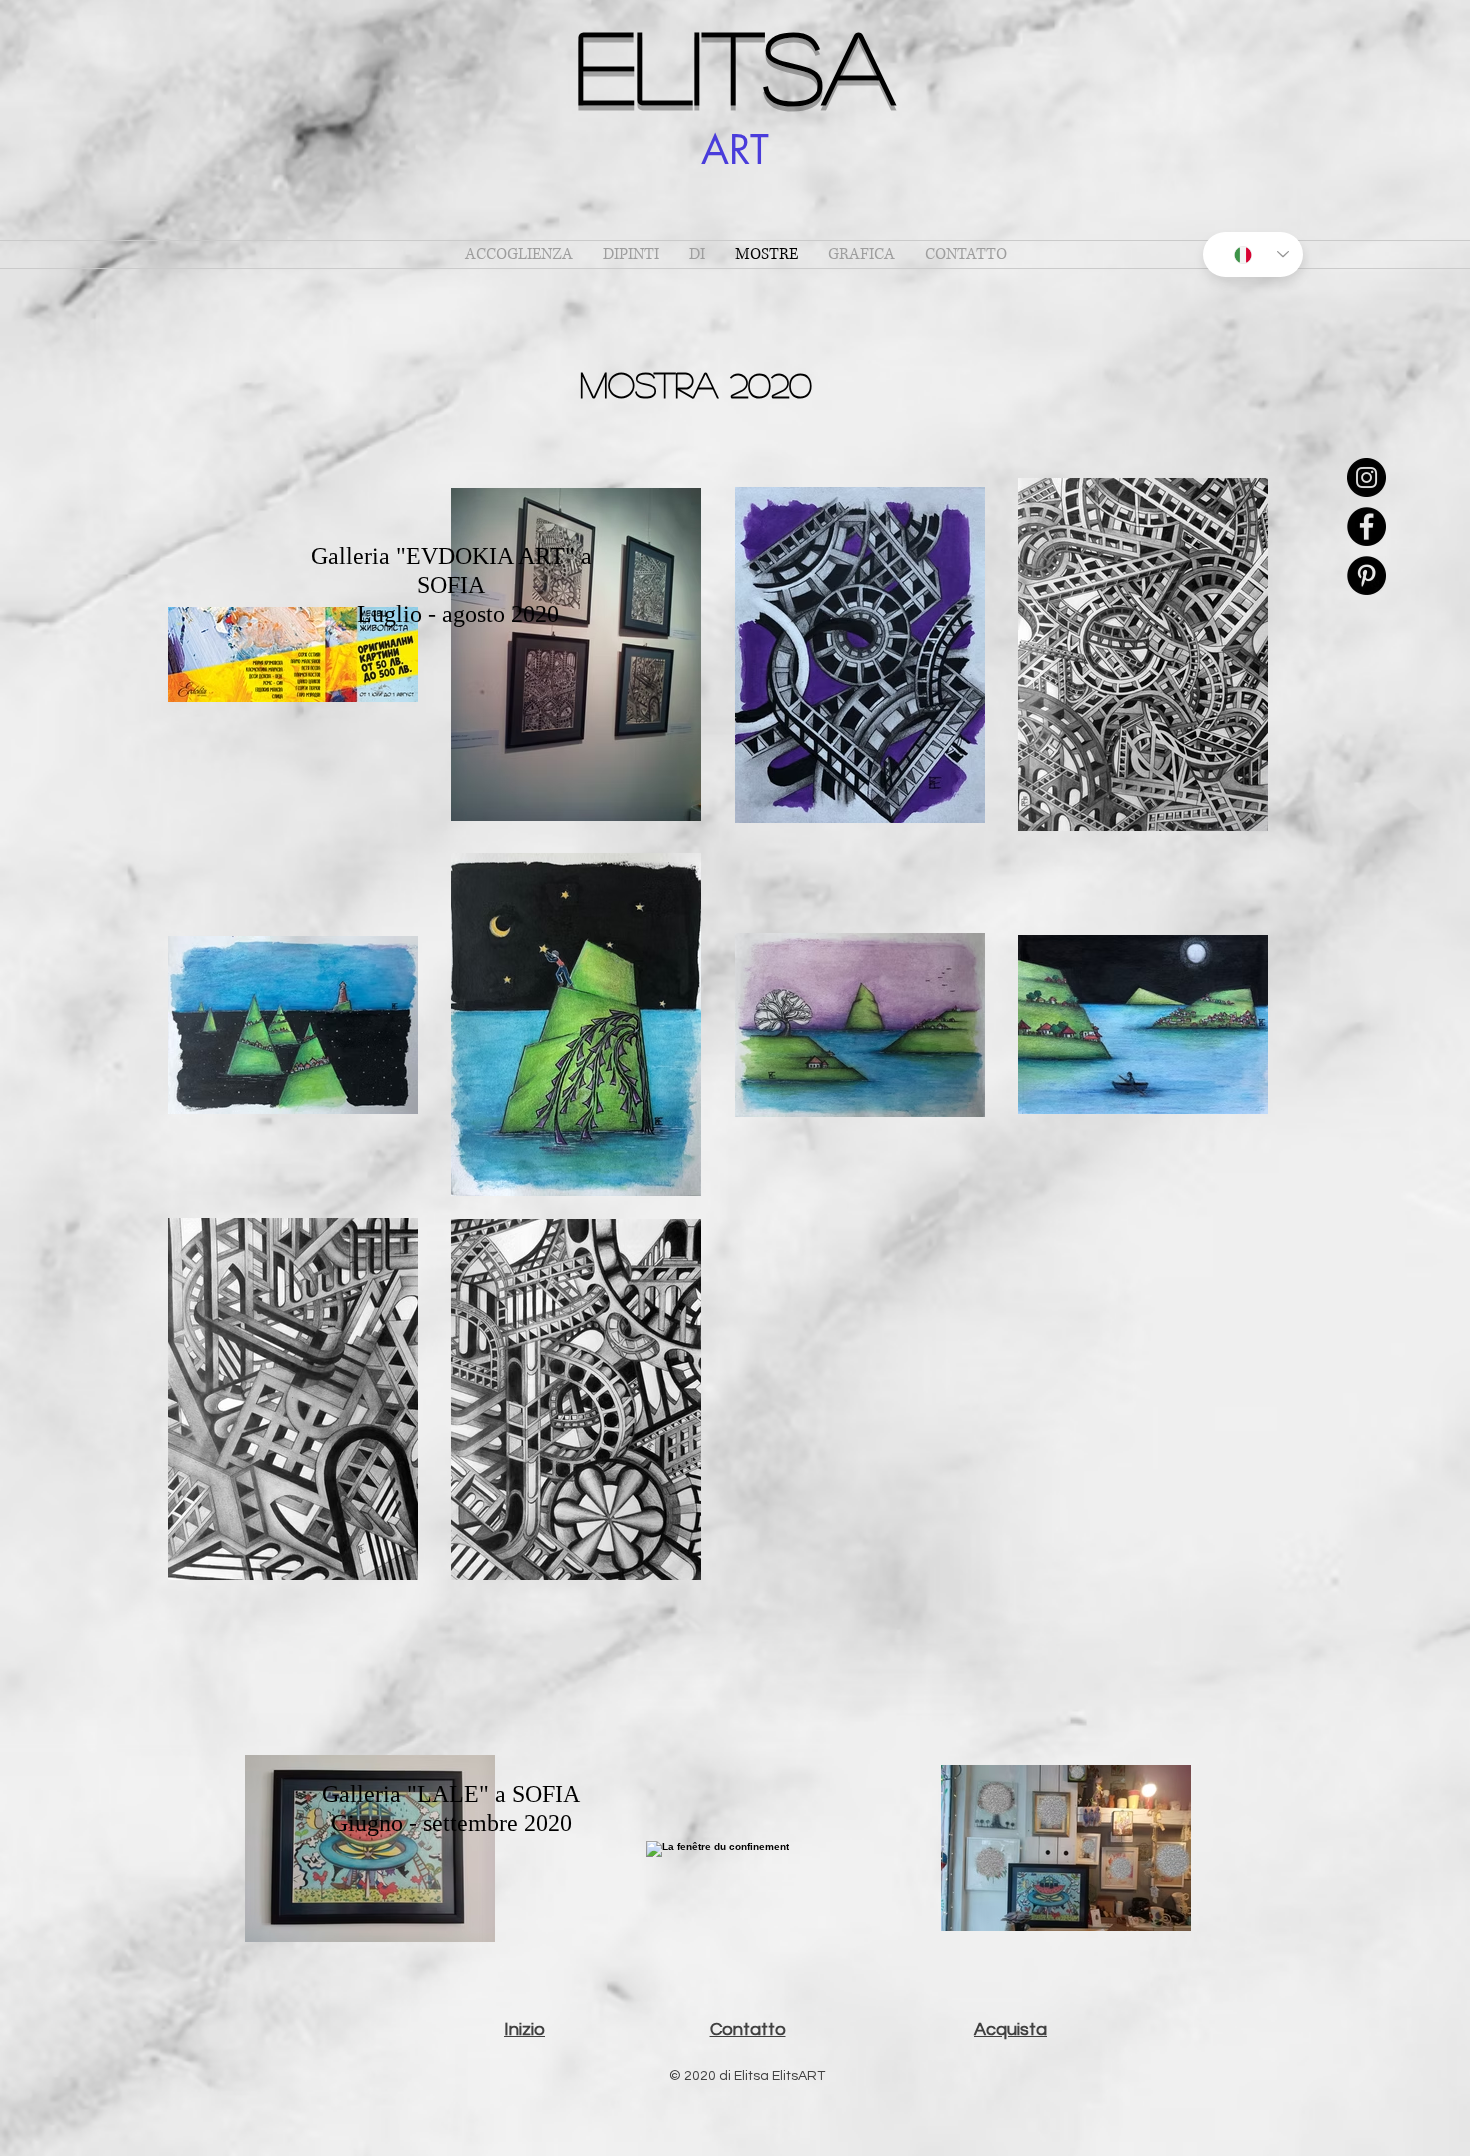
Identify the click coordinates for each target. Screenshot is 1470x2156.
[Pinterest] (1366, 575)
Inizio (524, 2029)
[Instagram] (1366, 477)
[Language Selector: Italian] (1253, 254)
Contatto (748, 2029)
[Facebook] (1366, 526)
